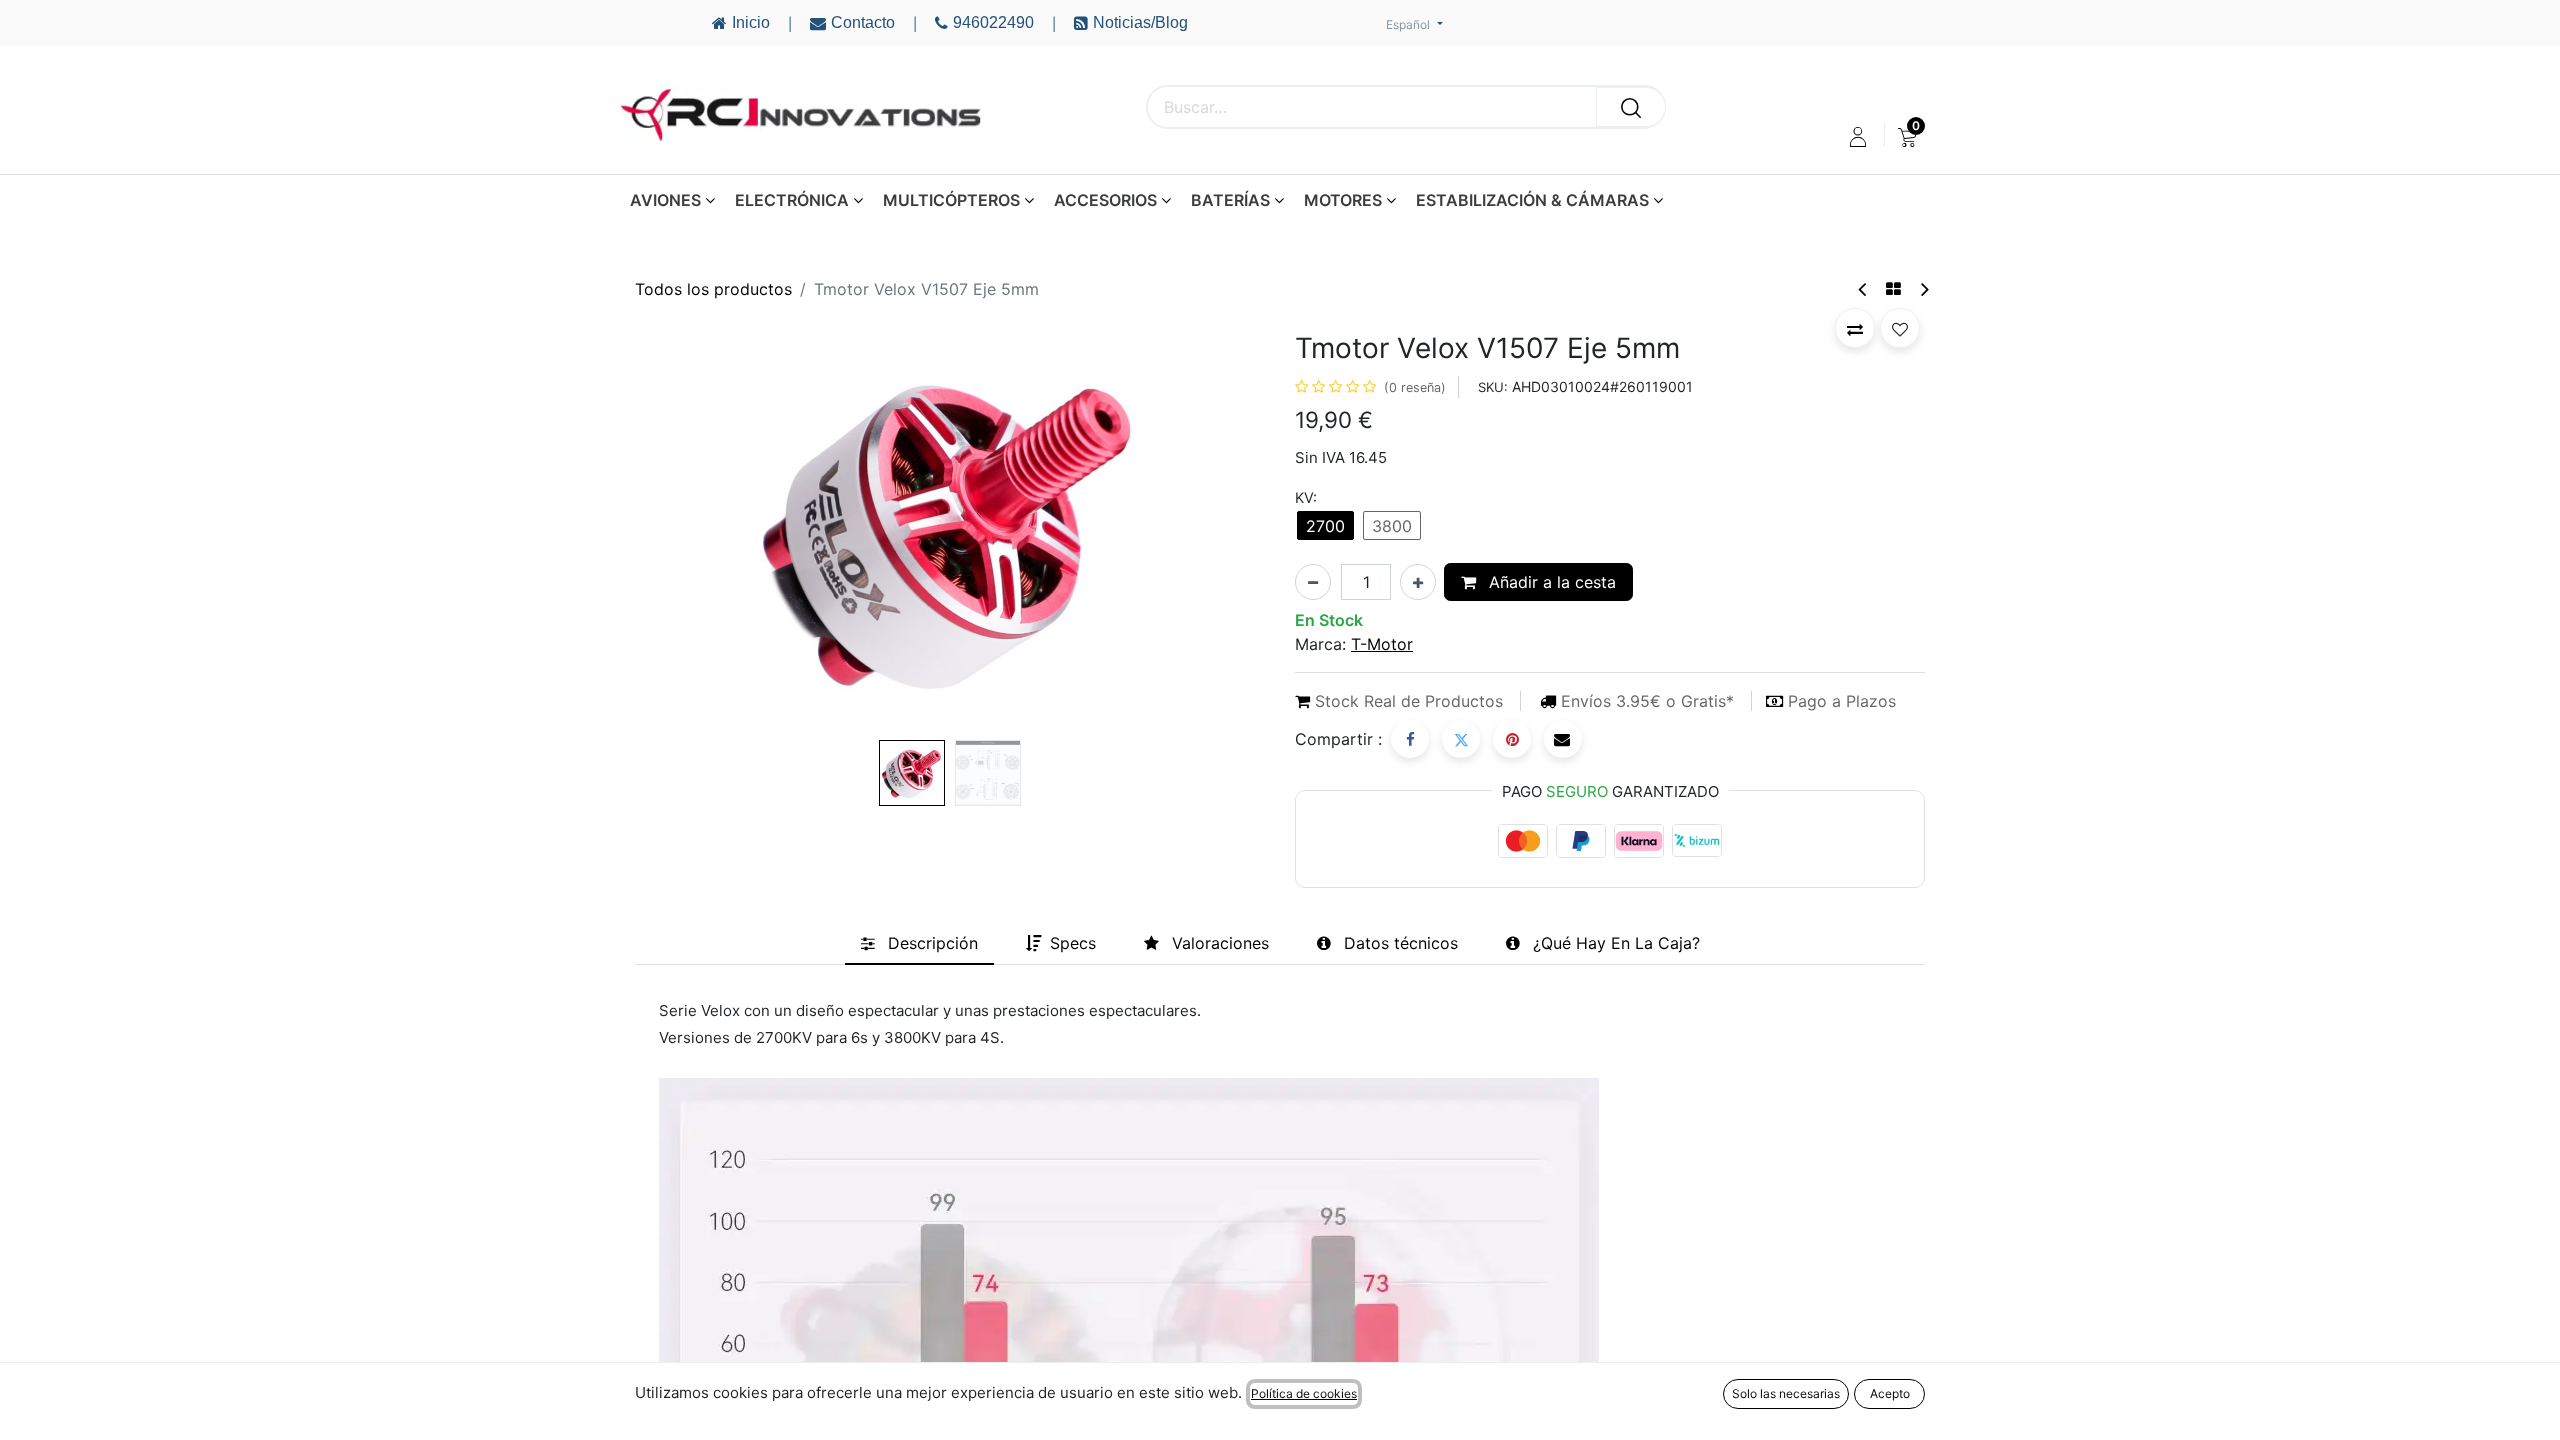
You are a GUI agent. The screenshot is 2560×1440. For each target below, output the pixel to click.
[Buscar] (1631, 107)
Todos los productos (713, 289)
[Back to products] (1893, 289)
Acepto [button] (1890, 1393)
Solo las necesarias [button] (1786, 1393)
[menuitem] (1907, 137)
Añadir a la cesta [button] (1550, 582)
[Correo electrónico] (1563, 739)
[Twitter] (1461, 739)
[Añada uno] (1418, 582)
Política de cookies (1304, 1393)
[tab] (919, 943)
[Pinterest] (1512, 739)
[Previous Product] (1863, 289)
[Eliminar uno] (1313, 582)
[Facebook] (1410, 739)
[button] (682, 532)
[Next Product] (1923, 289)
